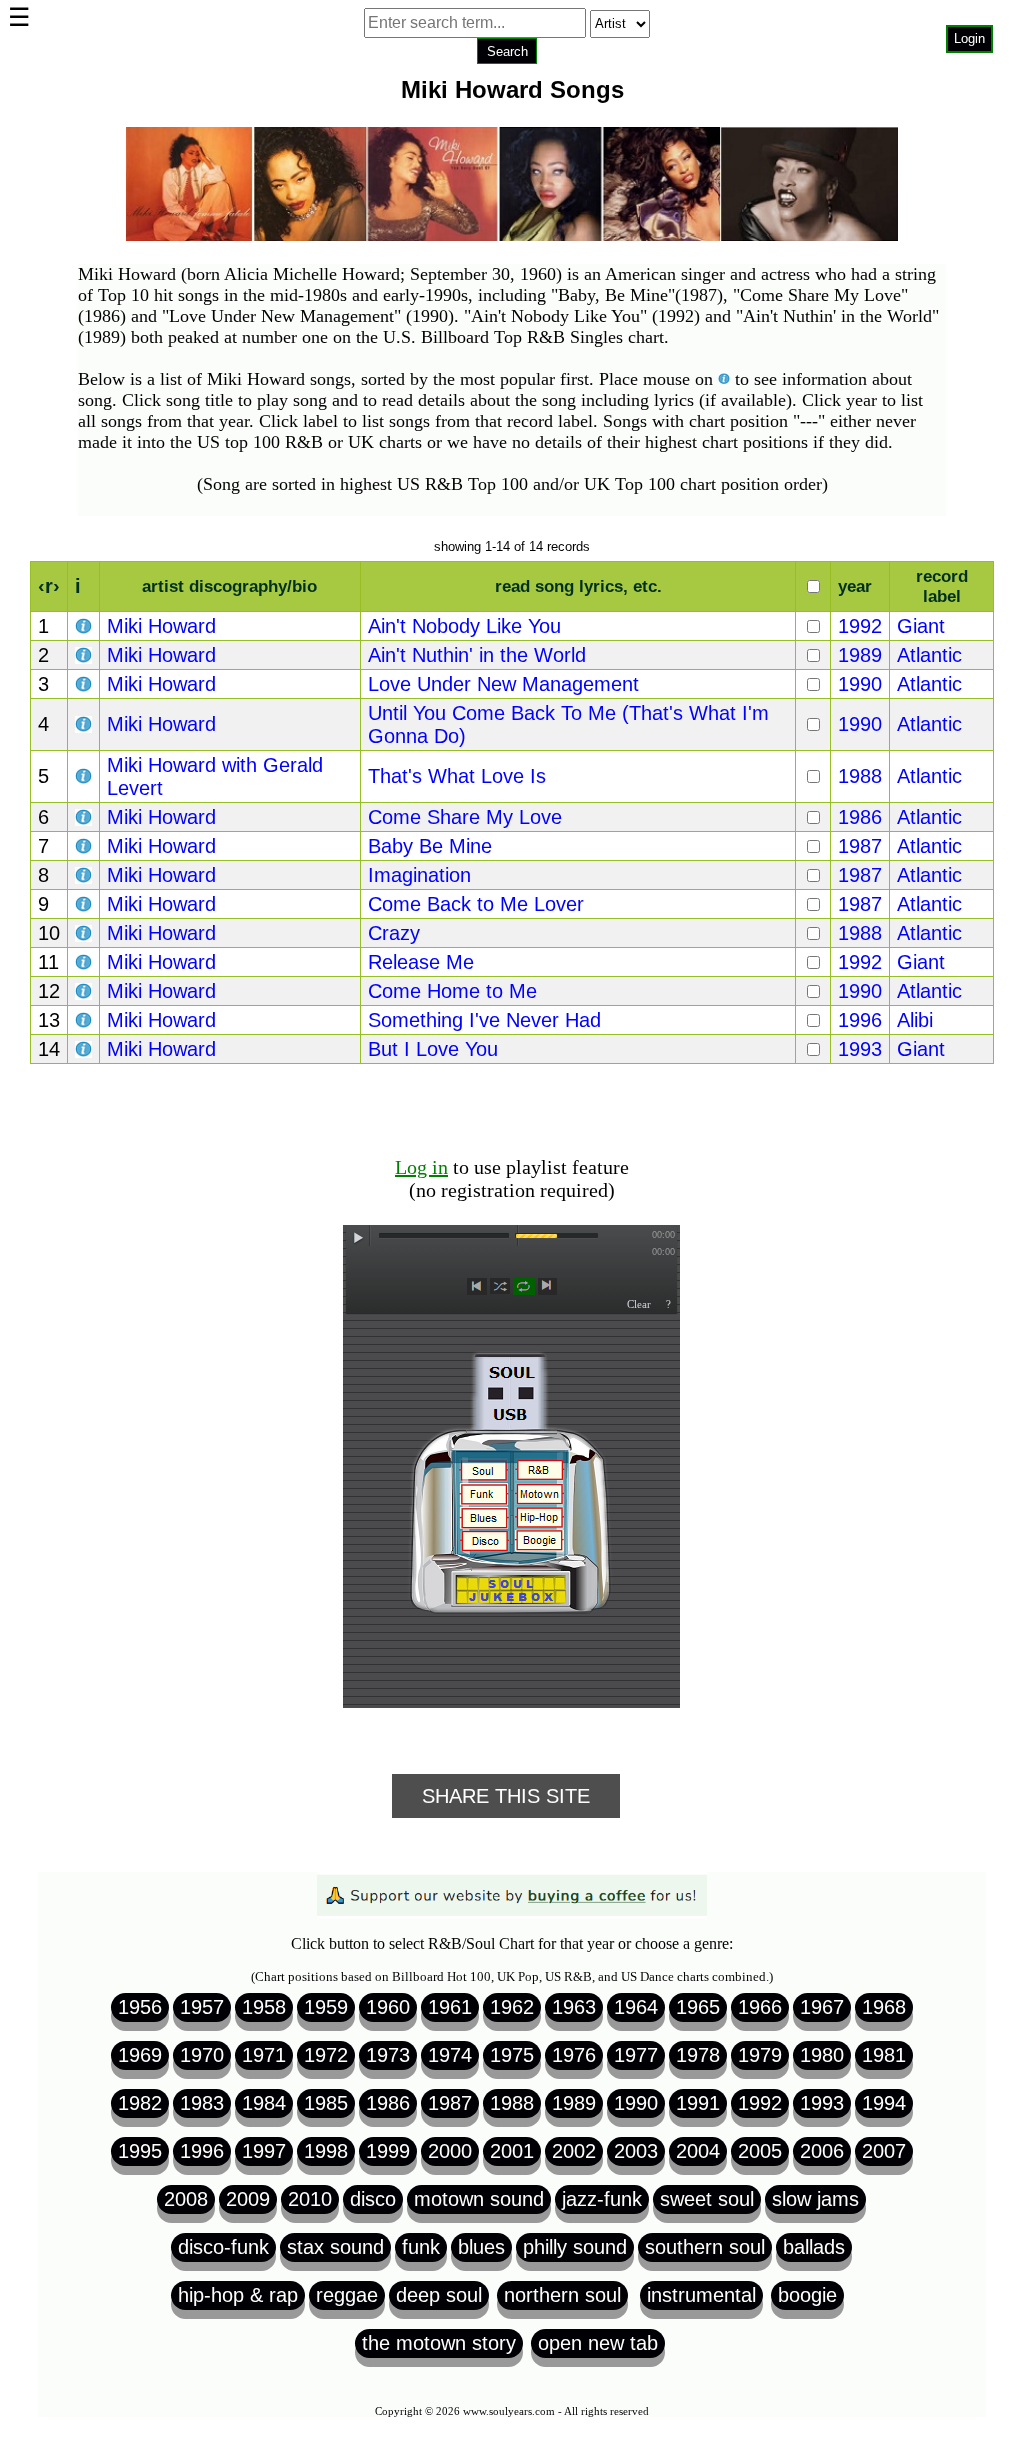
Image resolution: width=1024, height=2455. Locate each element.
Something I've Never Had (484, 1020)
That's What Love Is (457, 776)
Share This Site (506, 1796)
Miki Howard (161, 626)
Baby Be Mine (430, 846)
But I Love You (433, 1049)
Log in (421, 1167)
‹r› (49, 586)
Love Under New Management (503, 684)
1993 (860, 1049)
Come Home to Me (452, 991)
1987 (860, 846)
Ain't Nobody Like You (464, 626)
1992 (860, 626)
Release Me (421, 962)
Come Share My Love (465, 817)
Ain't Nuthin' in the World (477, 655)
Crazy (394, 933)
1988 (860, 776)
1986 (860, 817)
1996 (860, 1020)
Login (969, 38)
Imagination (419, 875)
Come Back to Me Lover (476, 904)
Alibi (915, 1020)
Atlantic (929, 655)
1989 (860, 655)
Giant (921, 626)
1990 (860, 684)
